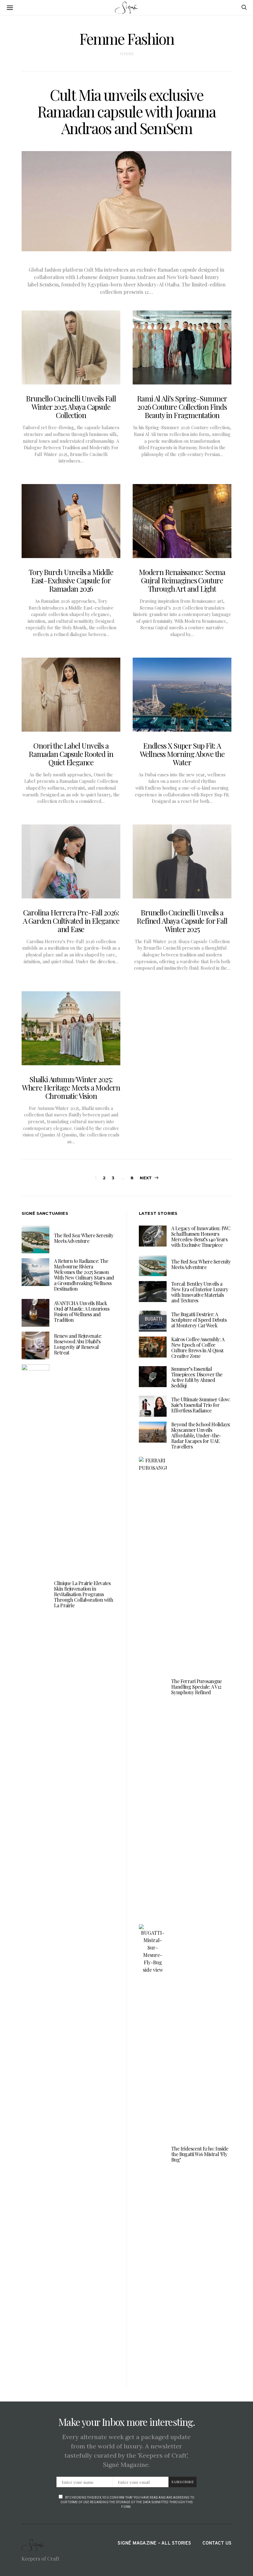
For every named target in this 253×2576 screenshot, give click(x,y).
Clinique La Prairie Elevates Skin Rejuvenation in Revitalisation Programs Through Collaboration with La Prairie (83, 1594)
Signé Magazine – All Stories (154, 2543)
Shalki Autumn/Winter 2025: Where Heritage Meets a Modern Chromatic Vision (71, 1087)
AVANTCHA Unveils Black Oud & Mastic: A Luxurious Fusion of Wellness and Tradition (82, 1311)
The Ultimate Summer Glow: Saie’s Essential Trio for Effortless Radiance (201, 1405)
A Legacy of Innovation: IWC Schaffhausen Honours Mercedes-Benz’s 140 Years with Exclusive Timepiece (201, 1237)
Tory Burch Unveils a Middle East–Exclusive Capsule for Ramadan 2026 (71, 580)
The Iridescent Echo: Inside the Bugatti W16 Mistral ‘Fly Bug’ (200, 2154)
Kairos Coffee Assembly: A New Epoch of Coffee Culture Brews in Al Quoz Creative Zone (198, 1348)
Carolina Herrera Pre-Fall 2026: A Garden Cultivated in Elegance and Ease (71, 921)
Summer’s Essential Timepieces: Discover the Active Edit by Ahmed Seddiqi (197, 1377)
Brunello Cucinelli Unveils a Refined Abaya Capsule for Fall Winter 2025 (182, 921)
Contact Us (217, 2543)
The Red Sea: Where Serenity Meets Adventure (84, 1238)
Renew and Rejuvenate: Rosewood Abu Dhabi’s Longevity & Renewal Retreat (78, 1344)
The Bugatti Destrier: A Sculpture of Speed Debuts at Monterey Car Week (199, 1320)
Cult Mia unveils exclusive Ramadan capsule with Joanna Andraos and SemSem (126, 111)
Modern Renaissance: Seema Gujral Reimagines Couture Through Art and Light (182, 580)
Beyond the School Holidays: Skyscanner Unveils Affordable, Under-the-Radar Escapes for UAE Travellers (201, 1435)
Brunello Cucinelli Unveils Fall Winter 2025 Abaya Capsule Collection (71, 407)
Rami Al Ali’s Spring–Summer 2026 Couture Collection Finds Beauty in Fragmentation (182, 407)
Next (146, 1178)
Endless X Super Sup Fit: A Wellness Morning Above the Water (182, 754)
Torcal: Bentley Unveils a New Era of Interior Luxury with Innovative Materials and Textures (200, 1292)
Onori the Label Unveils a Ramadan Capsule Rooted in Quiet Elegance (71, 754)
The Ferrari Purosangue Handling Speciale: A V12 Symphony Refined (197, 1687)
